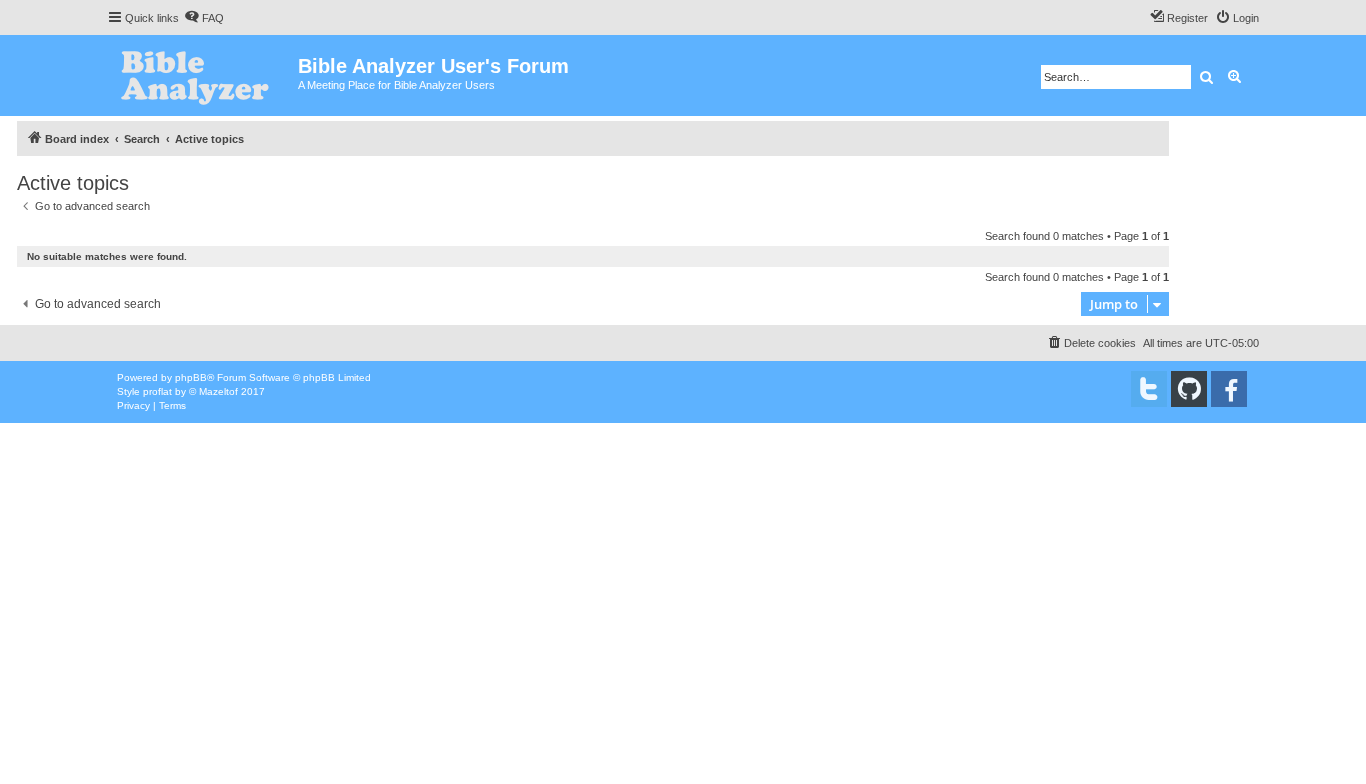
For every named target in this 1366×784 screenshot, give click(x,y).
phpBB (191, 377)
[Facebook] (1229, 389)
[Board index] (202, 75)
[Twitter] (1149, 389)
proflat (157, 391)
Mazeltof (218, 391)
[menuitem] (204, 18)
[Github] (1189, 389)
